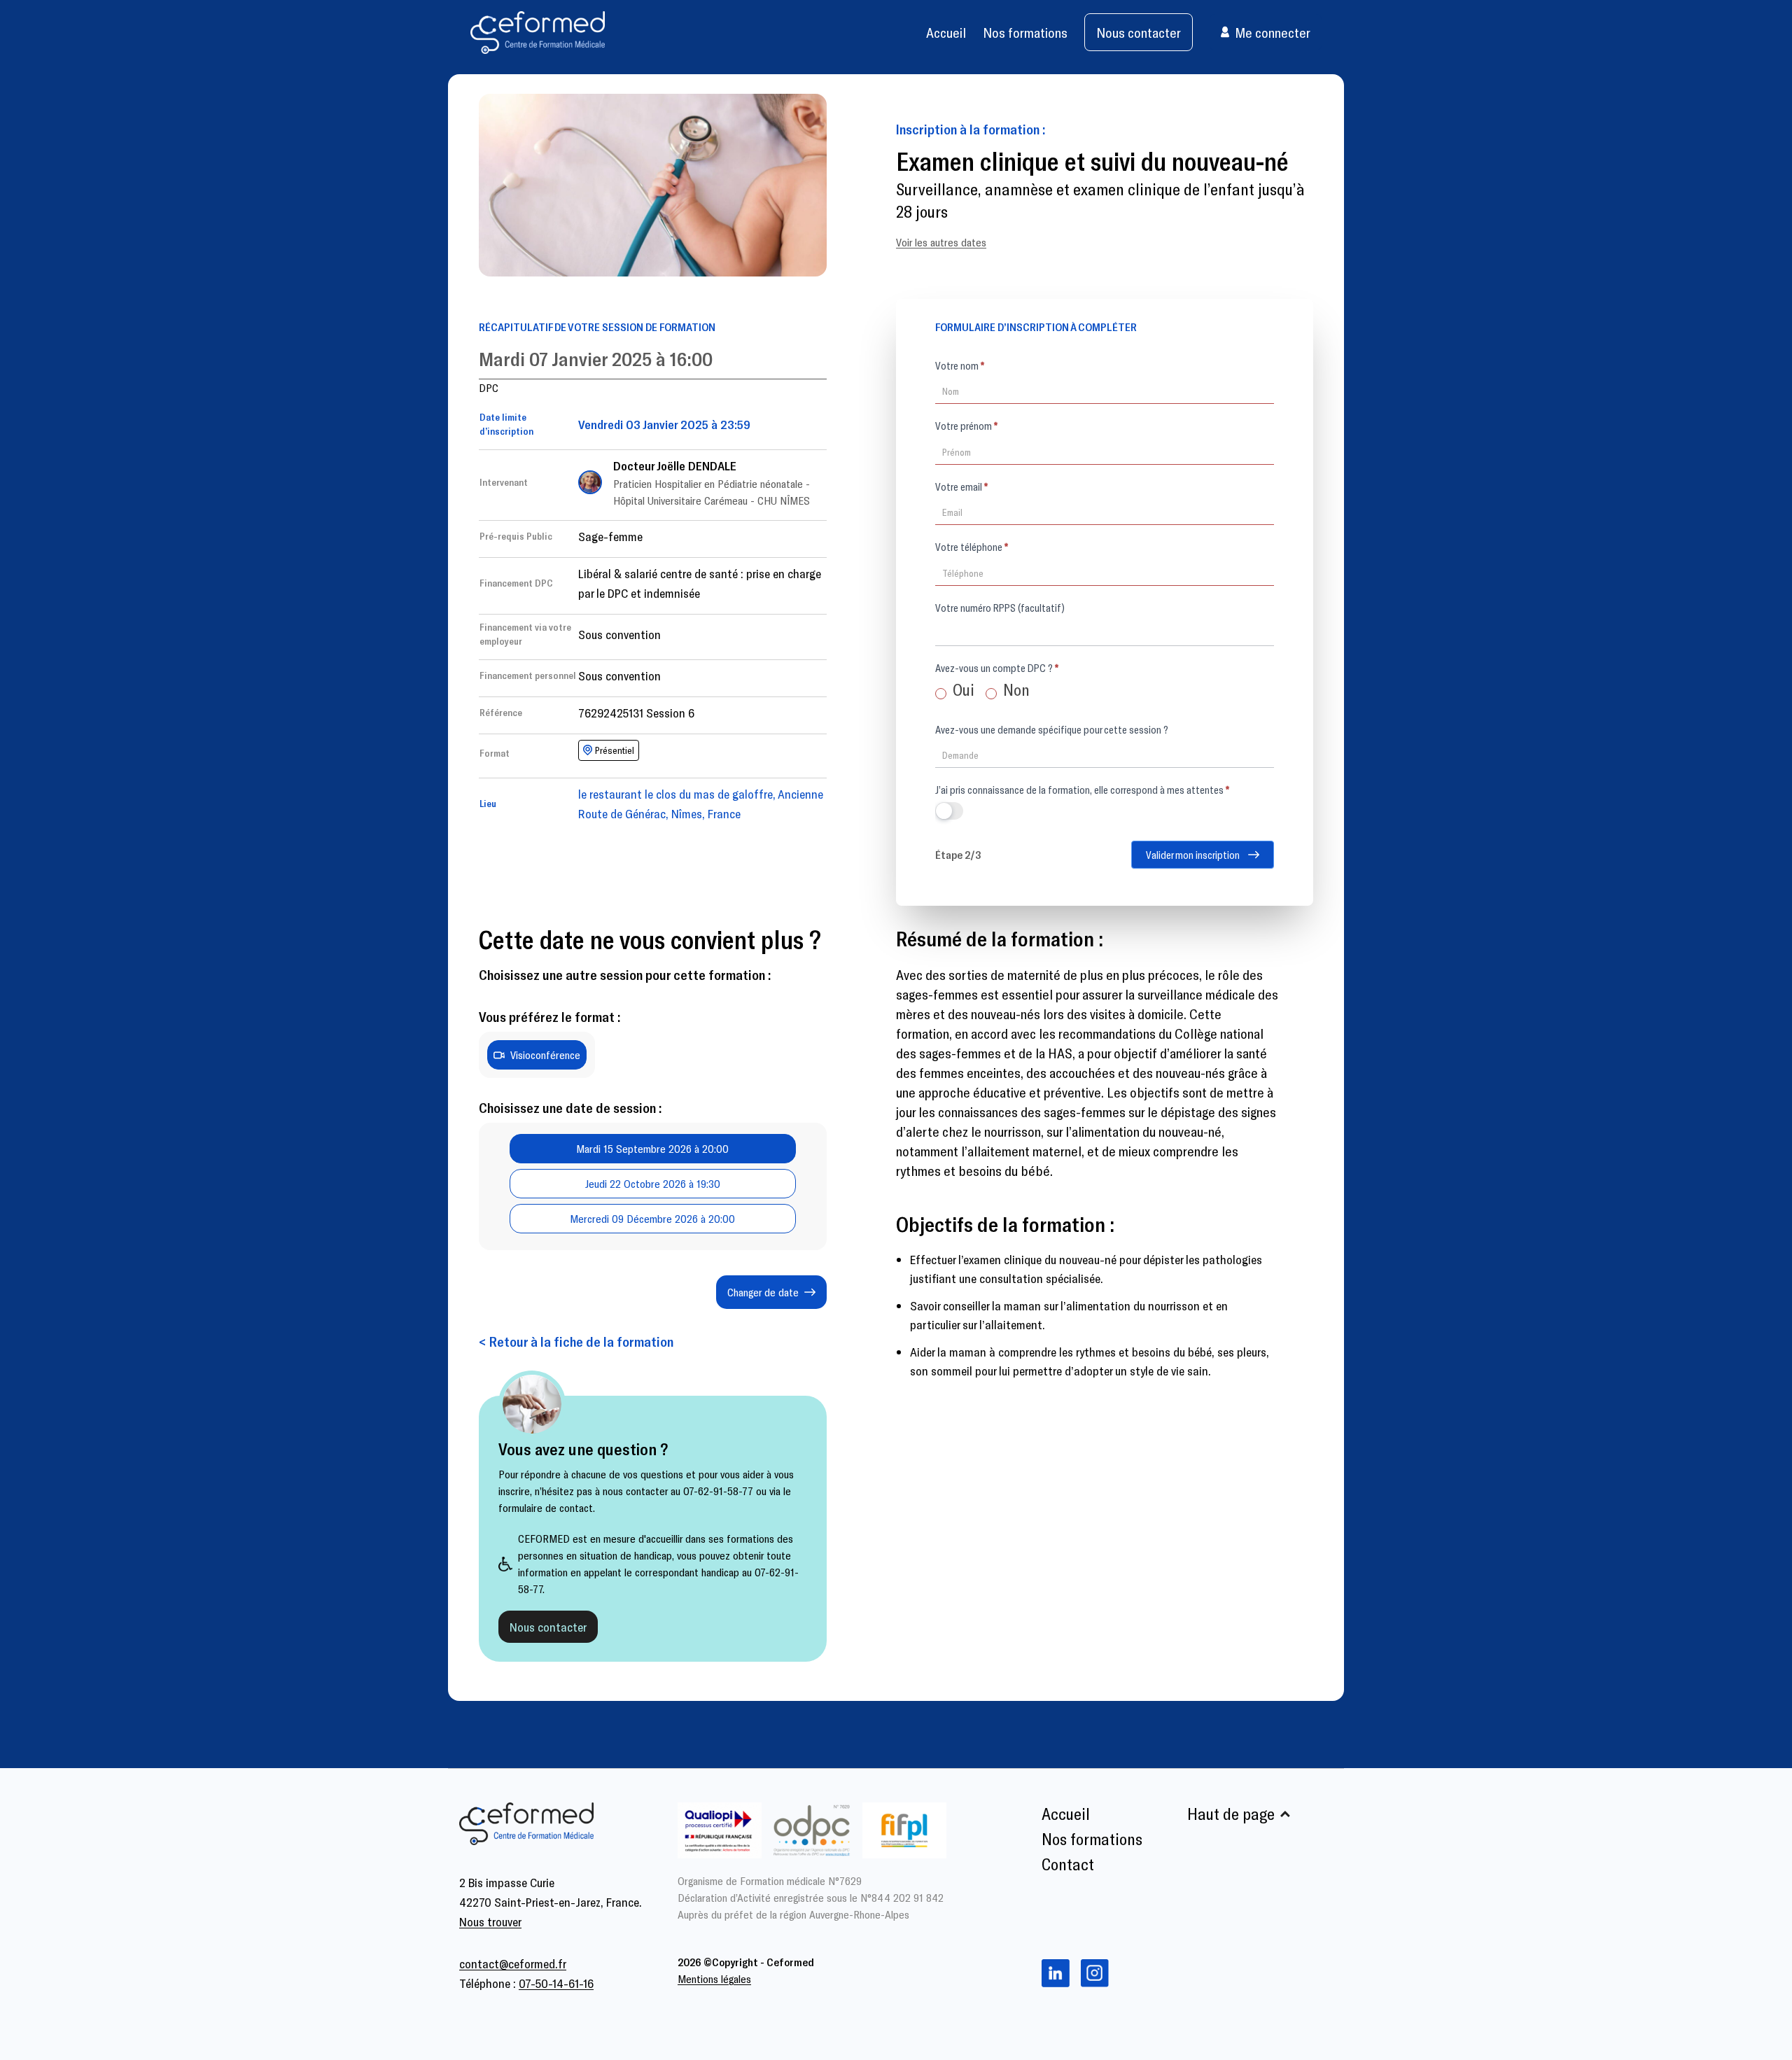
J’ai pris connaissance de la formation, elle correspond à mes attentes (1082, 790)
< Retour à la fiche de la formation (576, 1341)
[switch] (949, 811)
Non (1015, 689)
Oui (962, 689)
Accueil (946, 32)
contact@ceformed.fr (513, 1963)
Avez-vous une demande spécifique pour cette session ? (1052, 729)
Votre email (961, 486)
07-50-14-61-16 (556, 1983)
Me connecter (1273, 32)
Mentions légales (714, 1978)
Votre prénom (966, 426)
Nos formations (1025, 32)
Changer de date (763, 1292)
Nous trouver (490, 1921)
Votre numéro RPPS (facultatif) (1000, 608)
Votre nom (960, 365)
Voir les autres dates (941, 242)
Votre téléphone (972, 547)
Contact (1068, 1864)
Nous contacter (1139, 32)
